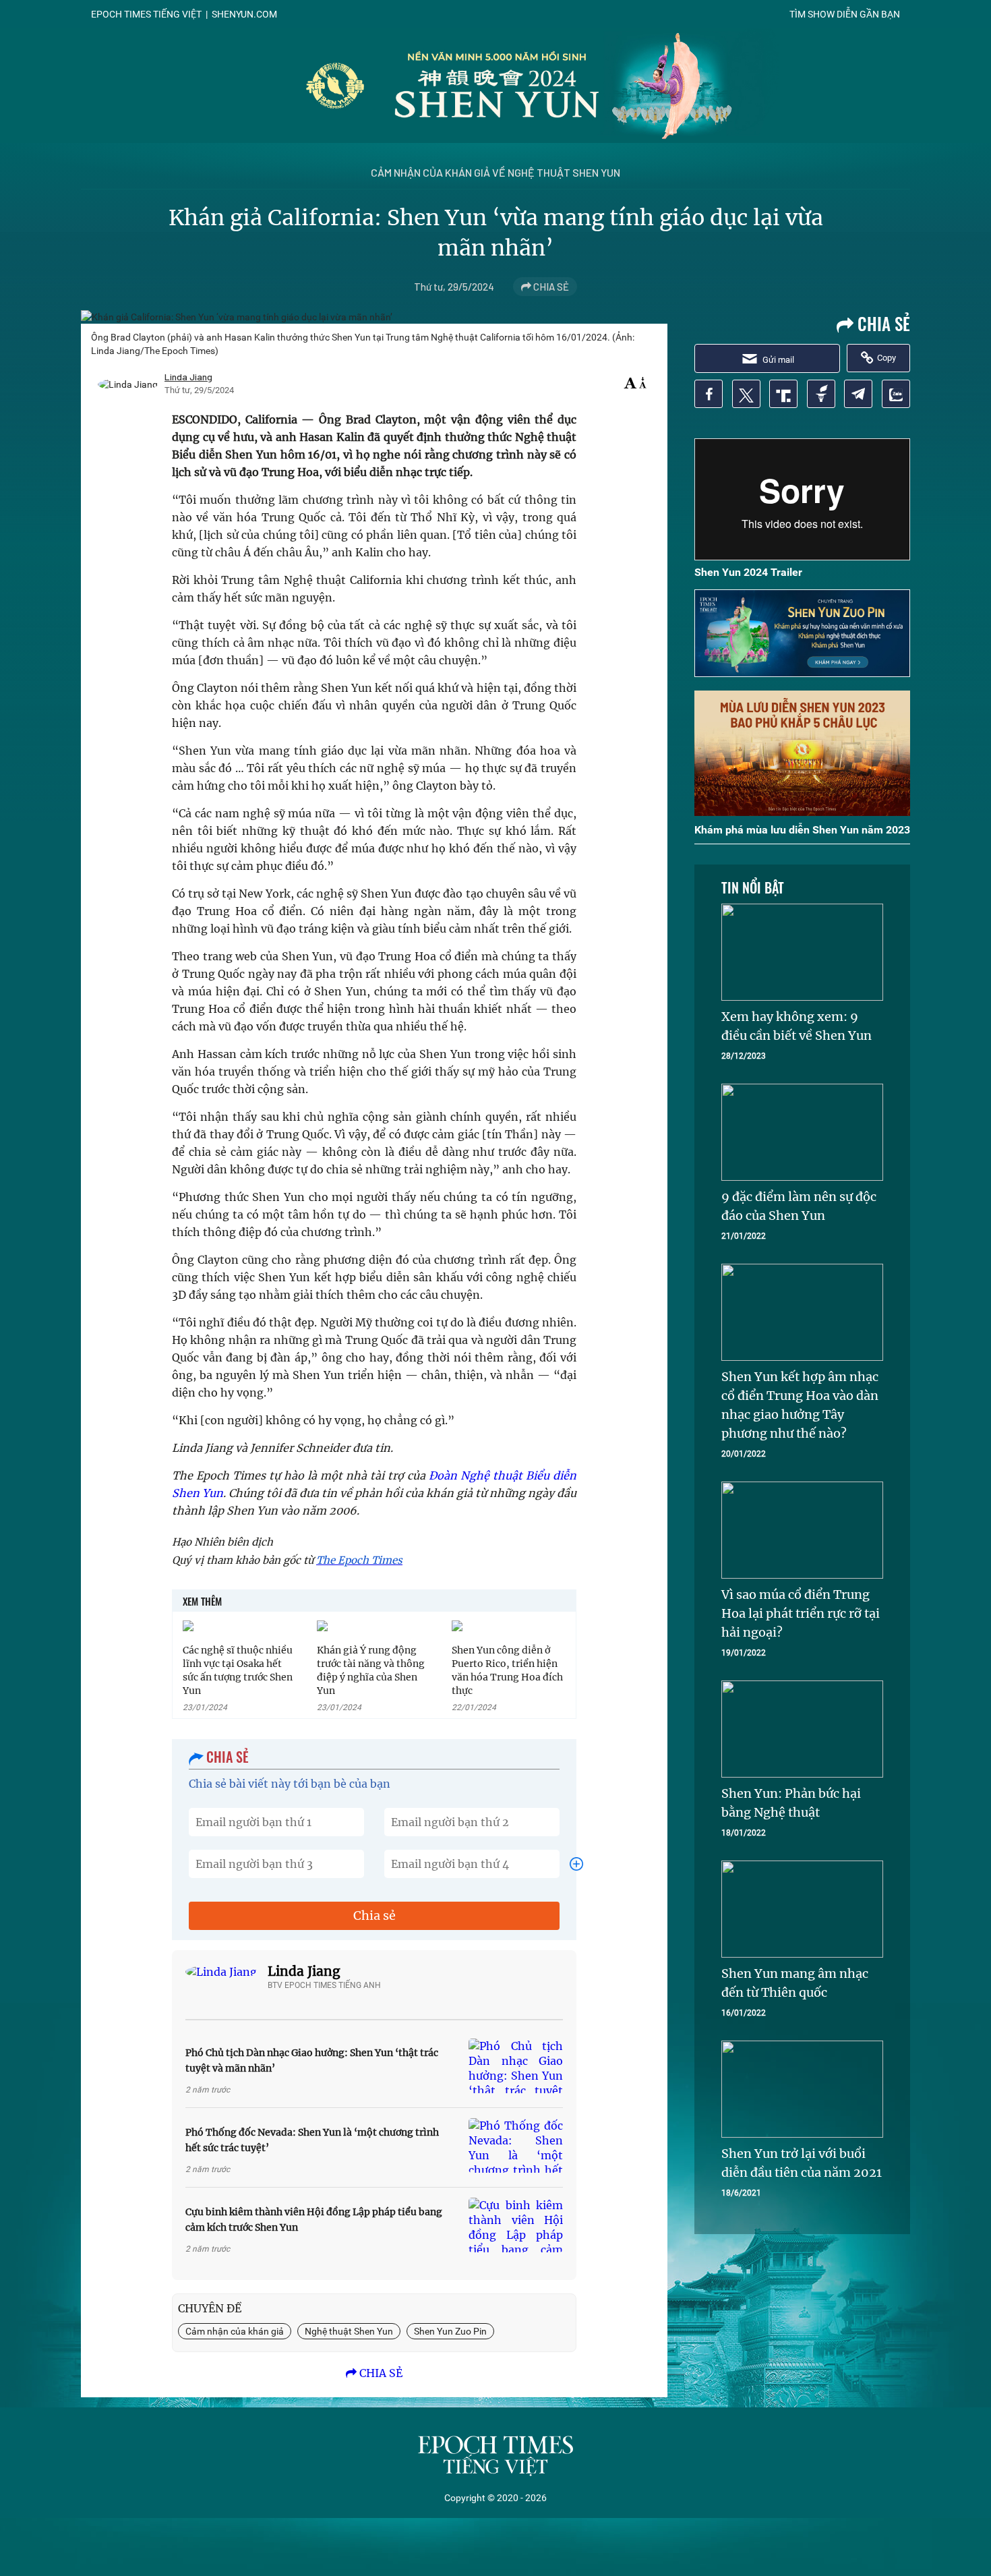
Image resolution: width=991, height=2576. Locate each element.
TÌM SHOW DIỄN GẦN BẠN (845, 14)
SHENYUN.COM (244, 14)
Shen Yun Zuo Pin (450, 2331)
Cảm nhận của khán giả (235, 2331)
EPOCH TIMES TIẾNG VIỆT (146, 14)
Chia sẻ (374, 1915)
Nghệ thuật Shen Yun (349, 2331)
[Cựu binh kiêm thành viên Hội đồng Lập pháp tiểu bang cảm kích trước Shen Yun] (516, 2225)
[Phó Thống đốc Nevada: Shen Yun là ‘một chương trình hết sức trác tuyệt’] (516, 2145)
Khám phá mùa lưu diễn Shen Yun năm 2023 (802, 830)
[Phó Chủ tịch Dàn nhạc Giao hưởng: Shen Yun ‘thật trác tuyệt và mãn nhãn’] (516, 2066)
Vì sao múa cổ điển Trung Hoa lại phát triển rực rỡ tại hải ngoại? (801, 1613)
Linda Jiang (304, 1971)
